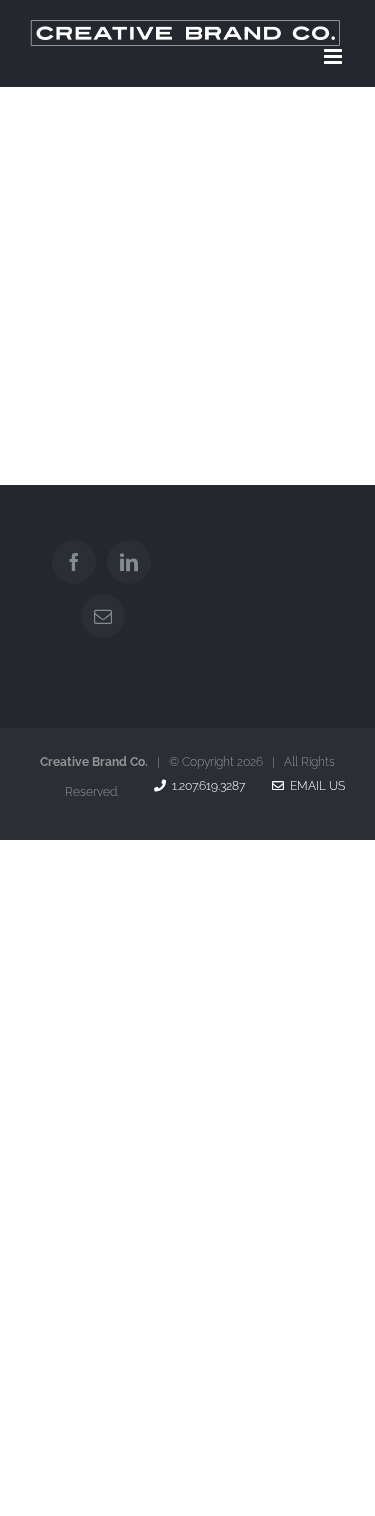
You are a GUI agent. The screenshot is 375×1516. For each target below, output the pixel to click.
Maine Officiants (97, 214)
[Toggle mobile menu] (334, 56)
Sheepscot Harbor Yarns (269, 214)
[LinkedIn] (129, 562)
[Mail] (103, 616)
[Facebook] (74, 562)
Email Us (314, 786)
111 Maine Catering (269, 340)
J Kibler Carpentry (97, 340)
